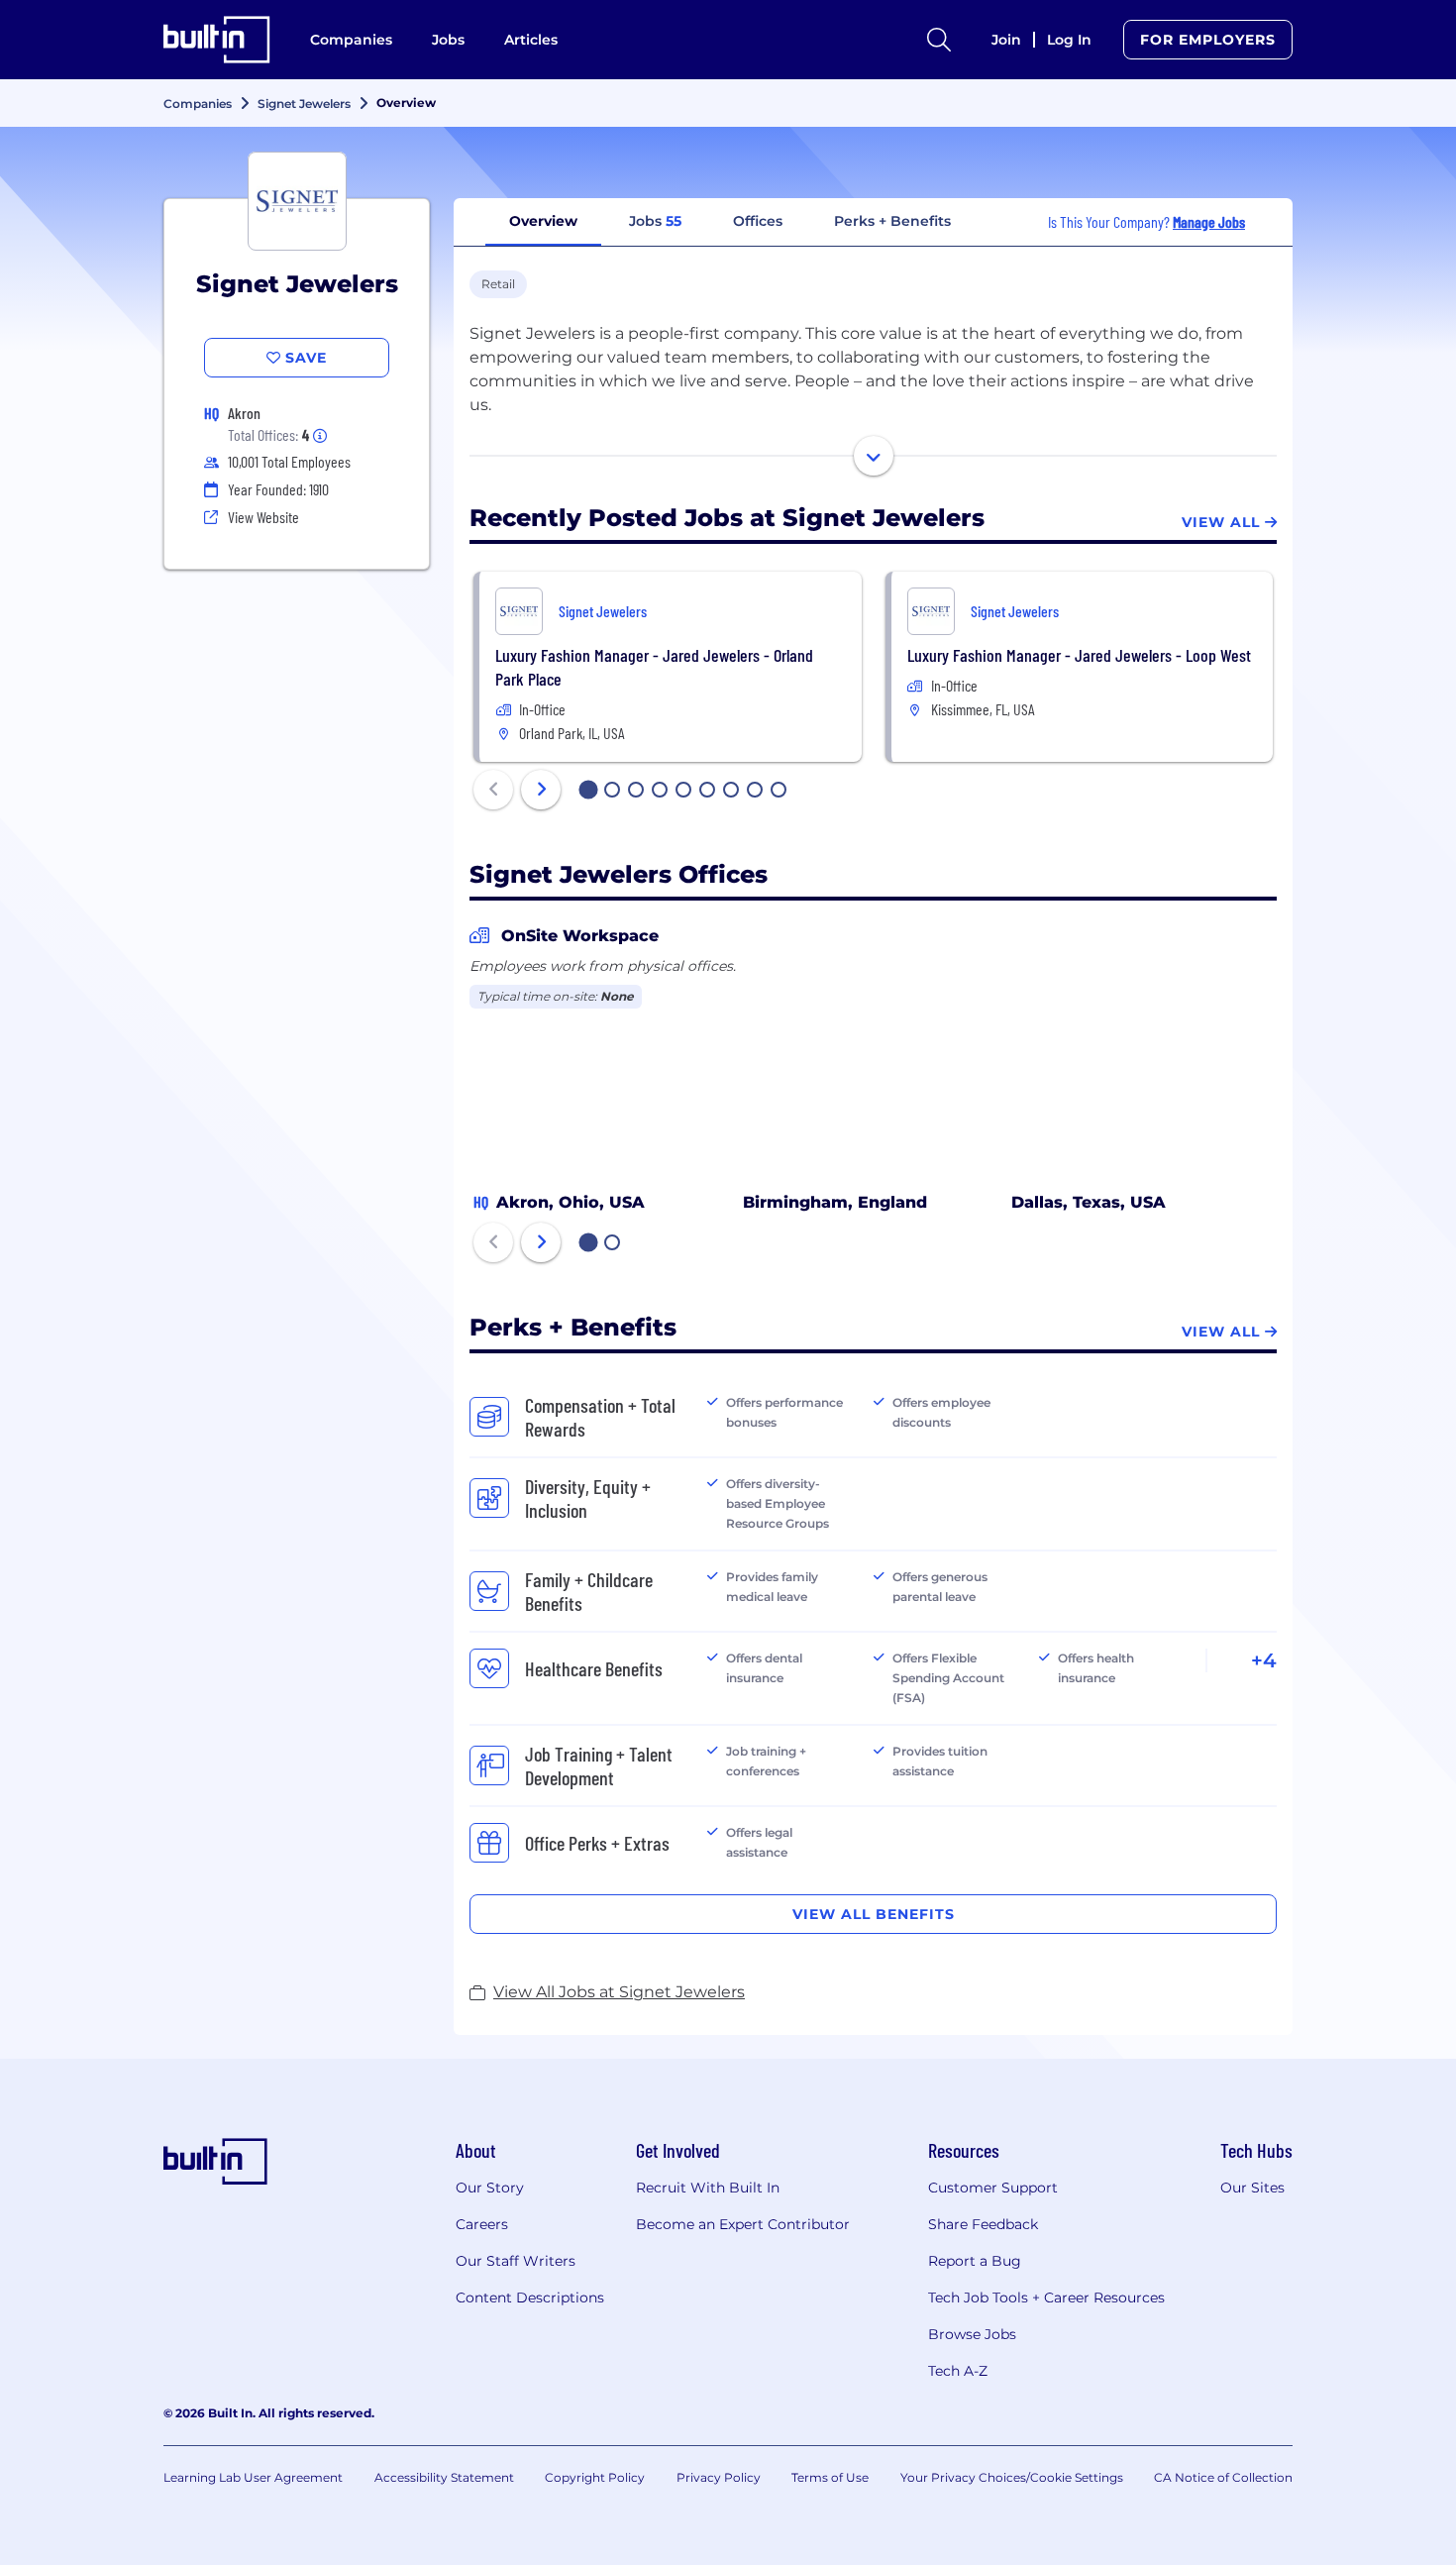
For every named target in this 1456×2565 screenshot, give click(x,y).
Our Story (490, 2188)
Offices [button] (758, 221)
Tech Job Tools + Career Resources (1046, 2298)
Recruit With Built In (708, 2188)
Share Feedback (983, 2224)
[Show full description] (874, 456)
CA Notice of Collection (1223, 2477)
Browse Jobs (972, 2334)
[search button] (939, 40)
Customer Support (993, 2188)
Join (1006, 40)
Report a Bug (975, 2261)
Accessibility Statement (444, 2477)
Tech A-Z (958, 2371)
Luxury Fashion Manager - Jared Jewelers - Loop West (1079, 655)
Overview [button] (543, 221)
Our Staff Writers (516, 2261)
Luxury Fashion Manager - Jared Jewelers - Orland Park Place (654, 667)
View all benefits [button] (874, 1914)
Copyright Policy (595, 2477)
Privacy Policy (719, 2477)
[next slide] (541, 790)
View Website (263, 517)
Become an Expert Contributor (743, 2224)
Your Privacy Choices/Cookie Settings (1012, 2477)
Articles (531, 40)
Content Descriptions (530, 2298)
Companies (351, 40)
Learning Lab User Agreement (253, 2477)
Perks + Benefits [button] (892, 221)
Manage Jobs (1209, 221)
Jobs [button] (655, 221)
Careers (482, 2224)
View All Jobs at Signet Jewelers (619, 1992)
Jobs (448, 40)
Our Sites (1252, 2188)
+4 (1264, 1660)
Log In (1069, 40)
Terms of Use (830, 2477)
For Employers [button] (1208, 40)
